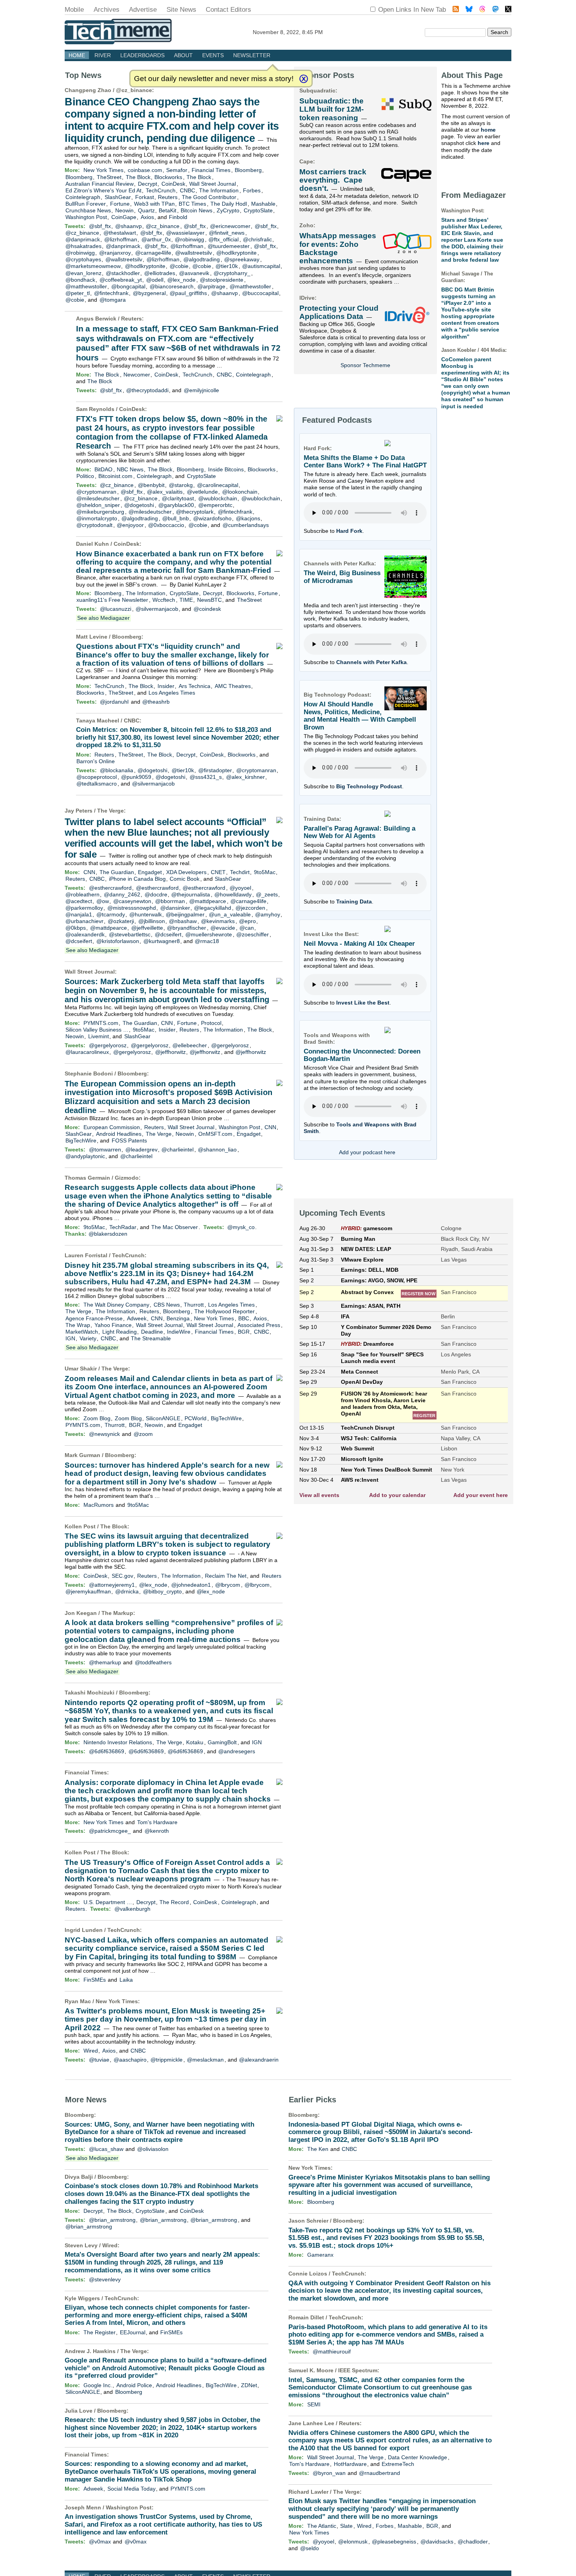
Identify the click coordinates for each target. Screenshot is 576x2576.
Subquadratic (317, 91)
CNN (89, 872)
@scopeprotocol (97, 777)
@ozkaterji (121, 921)
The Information (219, 190)
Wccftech (164, 600)
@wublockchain (218, 498)
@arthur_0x (156, 239)
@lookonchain (240, 492)
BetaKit (168, 210)
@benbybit (151, 485)
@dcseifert (168, 934)
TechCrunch (161, 190)
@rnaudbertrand (379, 2473)
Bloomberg (248, 170)
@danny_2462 (122, 894)
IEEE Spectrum (358, 2370)
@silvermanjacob (157, 609)
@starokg (181, 485)
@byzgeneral (149, 293)
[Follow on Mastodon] (495, 10)
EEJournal (133, 2332)
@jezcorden (250, 908)
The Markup (117, 1613)
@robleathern (82, 894)
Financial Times (211, 170)
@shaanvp (129, 226)
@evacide (223, 928)
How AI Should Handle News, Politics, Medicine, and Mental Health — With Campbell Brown (360, 716)
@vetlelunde (202, 492)
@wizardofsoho (212, 518)
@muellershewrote (209, 934)
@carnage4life (153, 253)
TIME (186, 600)
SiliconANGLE (163, 1418)
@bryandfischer (187, 928)
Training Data (354, 902)
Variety (88, 1338)
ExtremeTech (398, 2464)
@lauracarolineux (87, 1052)
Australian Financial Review (100, 184)
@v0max (100, 2542)
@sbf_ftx (100, 226)
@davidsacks (437, 2542)
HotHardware (350, 2464)
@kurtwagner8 (162, 941)
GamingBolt (222, 1742)
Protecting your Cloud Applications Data (339, 312)
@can (247, 928)
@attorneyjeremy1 (112, 1585)
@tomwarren (105, 1150)
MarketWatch (82, 1332)
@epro (247, 921)
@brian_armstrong (112, 2220)
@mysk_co (241, 1227)
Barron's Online (96, 761)
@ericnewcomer (230, 226)
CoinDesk (173, 184)
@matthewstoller (86, 286)
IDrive (307, 298)
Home (77, 55)
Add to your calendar (397, 1495)
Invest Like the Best (363, 1003)
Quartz (146, 210)
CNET (218, 872)
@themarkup (105, 1662)
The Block (138, 177)
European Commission (112, 1127)
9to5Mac (265, 872)
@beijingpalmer (185, 914)
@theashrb (156, 702)
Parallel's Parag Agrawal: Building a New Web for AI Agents (360, 832)
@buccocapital (260, 293)
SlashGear (118, 197)
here (484, 143)
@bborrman (170, 901)
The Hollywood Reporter (225, 1311)
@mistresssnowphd (132, 908)
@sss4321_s (206, 777)
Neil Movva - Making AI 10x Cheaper (359, 944)
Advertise (143, 10)
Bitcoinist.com (115, 476)
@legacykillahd (213, 908)
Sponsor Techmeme (365, 365)
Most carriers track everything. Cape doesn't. (333, 180)
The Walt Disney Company (116, 1305)
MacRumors (99, 1505)
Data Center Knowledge (418, 2457)
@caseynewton (132, 901)
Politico (85, 476)
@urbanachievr (84, 921)
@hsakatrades (83, 246)
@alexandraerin (259, 2060)
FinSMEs (95, 1980)
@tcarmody (111, 914)
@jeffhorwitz (170, 1052)
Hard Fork (349, 531)
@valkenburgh (132, 1909)
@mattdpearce (208, 901)
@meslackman (205, 2060)
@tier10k (227, 266)
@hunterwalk (146, 914)
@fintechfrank (111, 293)
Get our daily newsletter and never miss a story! (214, 79)
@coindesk (207, 609)
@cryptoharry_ (232, 273)
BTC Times (192, 204)
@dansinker (175, 908)
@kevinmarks (218, 921)
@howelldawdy (233, 894)
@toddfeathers (153, 1662)
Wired (91, 2051)
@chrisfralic (257, 239)
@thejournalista (191, 894)
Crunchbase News (88, 210)
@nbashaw (183, 921)
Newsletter (252, 55)
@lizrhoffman (121, 239)
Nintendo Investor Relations (118, 1742)
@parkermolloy (84, 908)
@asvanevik (194, 273)
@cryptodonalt (94, 525)
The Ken (318, 2149)
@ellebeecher (190, 1045)
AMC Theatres (233, 686)
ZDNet (249, 2385)
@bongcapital (128, 286)
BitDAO (103, 469)
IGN (70, 1338)
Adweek (137, 1318)
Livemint (99, 1036)
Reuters (168, 197)
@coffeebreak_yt (121, 280)
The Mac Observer (175, 1227)
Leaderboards (142, 55)
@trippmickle (167, 2060)
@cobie (179, 266)
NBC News (130, 469)
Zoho (306, 225)
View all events (319, 1495)
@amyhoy (268, 914)
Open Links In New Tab (412, 10)
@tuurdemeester (229, 246)
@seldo (310, 2548)
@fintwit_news (227, 233)
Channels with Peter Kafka (371, 662)
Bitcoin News (197, 210)
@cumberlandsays (246, 525)
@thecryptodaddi (147, 390)
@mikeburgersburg (100, 512)
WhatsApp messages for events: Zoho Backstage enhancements (338, 248)
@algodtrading (202, 259)
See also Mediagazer (103, 618)
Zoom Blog (97, 1418)
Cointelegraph (83, 197)
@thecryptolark (195, 512)
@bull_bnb (176, 518)
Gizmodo (127, 1178)
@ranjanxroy (115, 253)
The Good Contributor (209, 197)
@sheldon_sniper (98, 505)
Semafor (177, 170)
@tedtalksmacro (97, 784)
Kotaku (195, 1742)
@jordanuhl (114, 702)
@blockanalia (117, 770)
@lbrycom (228, 1585)
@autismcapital (261, 266)
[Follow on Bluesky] (469, 10)
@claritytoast (178, 498)
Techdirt (240, 872)
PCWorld (196, 1418)
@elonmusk (353, 2542)
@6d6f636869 (107, 1751)
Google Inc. (98, 2385)
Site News (181, 10)
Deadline (152, 1332)
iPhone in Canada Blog (137, 879)
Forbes (252, 190)
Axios (147, 217)
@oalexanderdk (85, 934)
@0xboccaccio (166, 525)
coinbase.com (145, 170)
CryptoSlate (258, 210)
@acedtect (79, 901)
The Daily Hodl (229, 204)
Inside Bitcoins (226, 469)
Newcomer (137, 375)
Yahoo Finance (113, 1325)
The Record (174, 1902)
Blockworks (168, 177)
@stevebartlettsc (130, 934)
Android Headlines (119, 1134)
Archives (107, 10)
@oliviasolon (153, 2149)
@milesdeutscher (98, 498)
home (488, 130)
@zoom (143, 1434)
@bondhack (80, 280)
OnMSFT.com (215, 1134)
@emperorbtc (215, 505)
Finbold (178, 217)
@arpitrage (211, 286)
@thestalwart (120, 233)
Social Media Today (131, 2489)
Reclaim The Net (226, 1576)
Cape (306, 161)
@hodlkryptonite (236, 253)
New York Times (103, 170)
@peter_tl (78, 293)
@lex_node (181, 280)
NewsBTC (209, 600)
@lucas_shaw (106, 2149)
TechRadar (123, 1227)
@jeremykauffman (88, 1591)
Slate (346, 2526)
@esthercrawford (110, 888)
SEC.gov (122, 1576)
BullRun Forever (86, 204)
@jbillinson (152, 921)
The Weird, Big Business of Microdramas (342, 577)
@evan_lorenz (83, 273)
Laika (126, 1980)
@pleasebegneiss (394, 2542)
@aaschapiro (130, 2060)
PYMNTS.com (101, 1023)
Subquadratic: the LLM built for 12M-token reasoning (331, 109)
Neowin (124, 210)
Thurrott (194, 1305)
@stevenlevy (105, 2279)
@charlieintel (178, 1150)
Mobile (74, 10)
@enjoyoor (130, 525)
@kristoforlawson (118, 941)
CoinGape (124, 217)
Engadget (150, 872)
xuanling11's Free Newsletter (112, 600)
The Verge (110, 811)
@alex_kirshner (245, 777)
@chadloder (473, 2542)
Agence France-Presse (94, 1318)
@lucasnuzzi (116, 609)
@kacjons (248, 518)
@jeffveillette (147, 928)
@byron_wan (329, 2473)
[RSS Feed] (456, 10)
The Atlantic (322, 2526)
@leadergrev (141, 1150)
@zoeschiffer (253, 934)
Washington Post (86, 217)
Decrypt (148, 184)
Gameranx (320, 2255)
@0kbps (76, 928)
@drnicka (127, 1591)
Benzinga (178, 1318)
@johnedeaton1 (191, 1585)
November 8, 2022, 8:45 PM (288, 32)
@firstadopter (215, 770)
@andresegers (237, 1751)
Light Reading (120, 1332)
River (103, 55)
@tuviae (99, 2060)
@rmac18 (207, 941)
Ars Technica (195, 686)
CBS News (167, 1305)
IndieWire (179, 1332)
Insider (166, 686)
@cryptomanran (96, 492)
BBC (244, 1318)
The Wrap (78, 1325)
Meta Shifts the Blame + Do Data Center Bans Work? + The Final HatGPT (365, 462)
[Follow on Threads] (482, 10)
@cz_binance (134, 90)
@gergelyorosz (108, 1045)
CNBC (187, 190)
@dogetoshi (139, 505)
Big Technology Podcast (369, 786)
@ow (103, 901)
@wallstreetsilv (194, 253)
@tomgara (113, 300)
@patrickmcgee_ (110, 1831)
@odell (155, 280)
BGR (244, 1332)
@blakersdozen (108, 1234)
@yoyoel (240, 888)
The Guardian (117, 872)
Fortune (120, 204)
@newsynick (104, 1434)
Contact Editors (228, 10)
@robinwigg (189, 239)
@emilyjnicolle (201, 390)
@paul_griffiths (188, 293)
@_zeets (267, 894)
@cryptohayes (83, 259)
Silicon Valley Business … (97, 1030)
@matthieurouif (332, 2352)
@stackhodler (123, 273)
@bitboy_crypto (162, 1591)
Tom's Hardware (157, 1822)
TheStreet (109, 177)
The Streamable (151, 1338)
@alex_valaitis (165, 492)
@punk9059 (136, 777)
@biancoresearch (172, 286)
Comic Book (185, 879)
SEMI (314, 2404)
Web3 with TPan (154, 204)
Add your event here (481, 1495)
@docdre (156, 894)
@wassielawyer (185, 233)
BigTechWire (81, 1140)
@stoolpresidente (222, 280)
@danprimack (83, 239)
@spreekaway (242, 259)
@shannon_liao (217, 1150)
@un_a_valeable (230, 914)
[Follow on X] (508, 10)
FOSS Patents (129, 1140)
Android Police (134, 2385)
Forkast (145, 197)
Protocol (211, 1023)
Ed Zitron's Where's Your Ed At (103, 190)
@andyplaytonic (85, 1156)
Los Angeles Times (172, 693)
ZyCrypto (228, 210)
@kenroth (157, 1831)
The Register (100, 2332)
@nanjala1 (79, 914)
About (183, 55)
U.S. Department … (108, 1902)
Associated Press (259, 1325)
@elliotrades (160, 273)
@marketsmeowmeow (93, 266)
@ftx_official (224, 239)
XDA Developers (186, 872)
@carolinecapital (218, 485)
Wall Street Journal (213, 184)
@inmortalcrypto (97, 518)
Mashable (263, 204)
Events (213, 55)
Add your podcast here (367, 1152)
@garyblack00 (176, 505)
